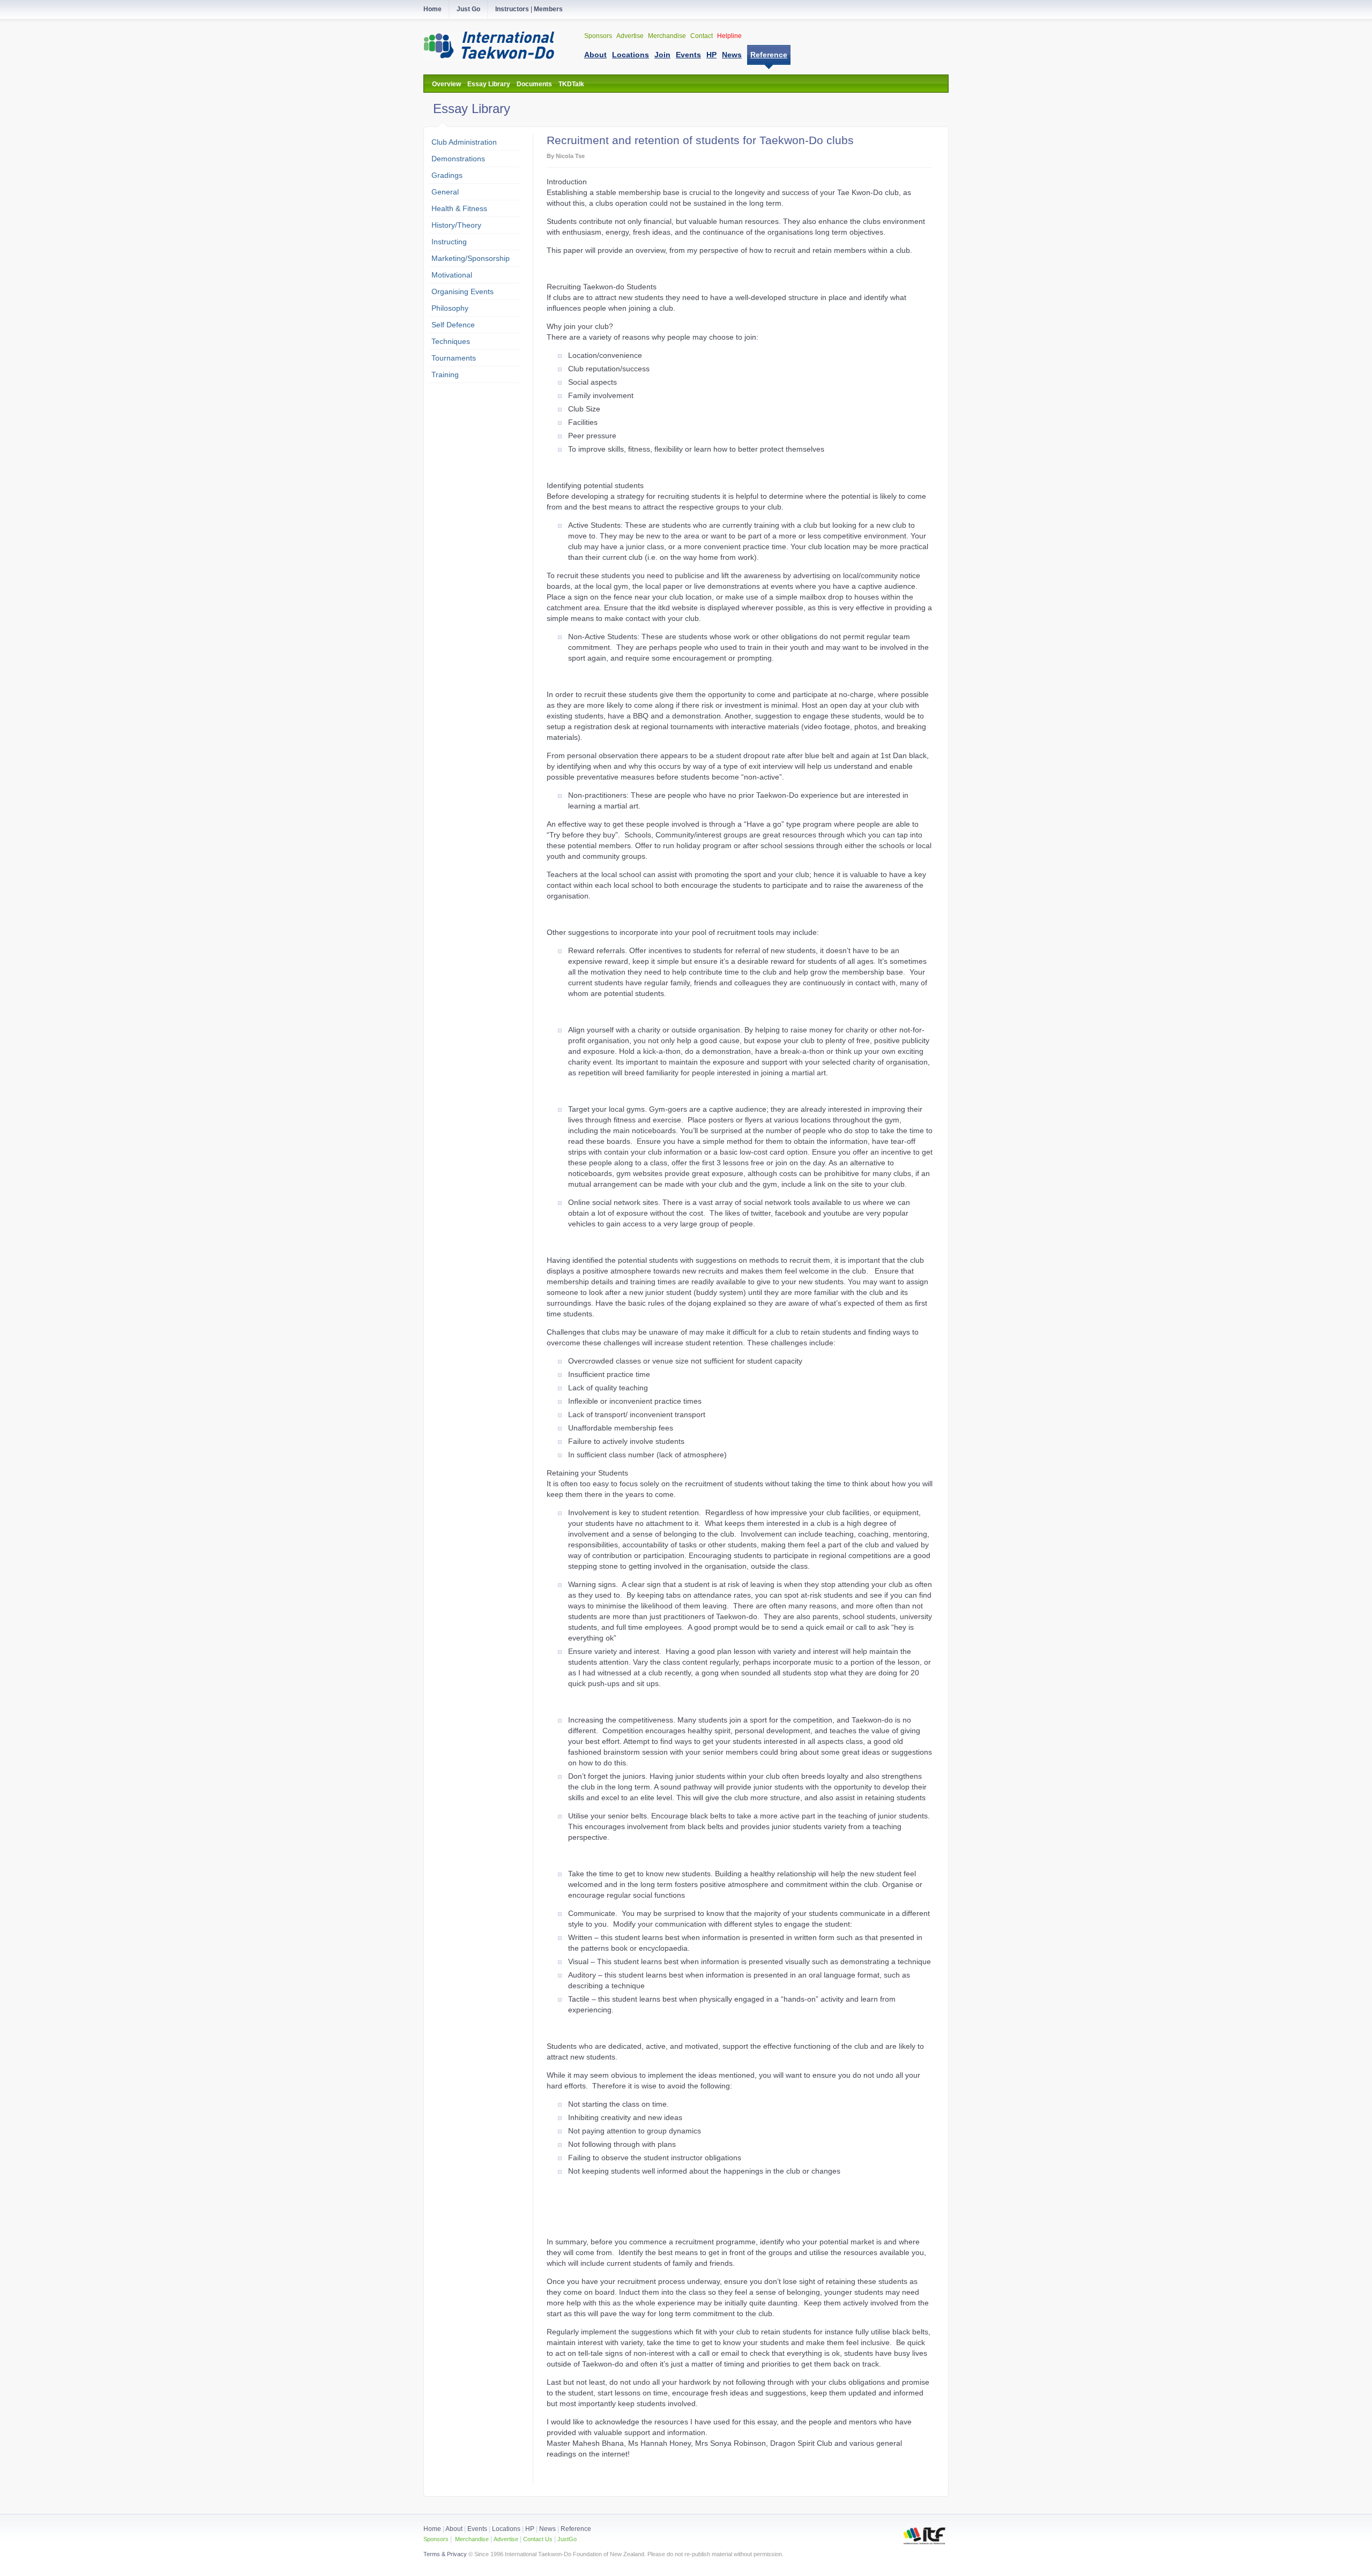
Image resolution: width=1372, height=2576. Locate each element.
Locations (506, 2529)
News (547, 2529)
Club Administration (464, 142)
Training (445, 375)
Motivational (452, 275)
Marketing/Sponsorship (471, 258)
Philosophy (450, 308)
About (455, 2529)
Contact (702, 36)
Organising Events (463, 291)
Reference (576, 2529)
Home (432, 2529)
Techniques (451, 341)
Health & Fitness (459, 208)
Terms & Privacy (445, 2554)
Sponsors (599, 36)
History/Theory (456, 225)
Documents (534, 84)
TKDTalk (571, 84)
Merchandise (668, 36)
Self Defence (453, 325)
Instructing (449, 242)
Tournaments (454, 358)
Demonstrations (458, 159)
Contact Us (537, 2539)
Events (476, 2529)
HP (530, 2529)
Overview (446, 84)
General (445, 192)
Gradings (447, 175)
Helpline (729, 36)
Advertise (631, 36)
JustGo (567, 2539)
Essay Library (489, 84)
